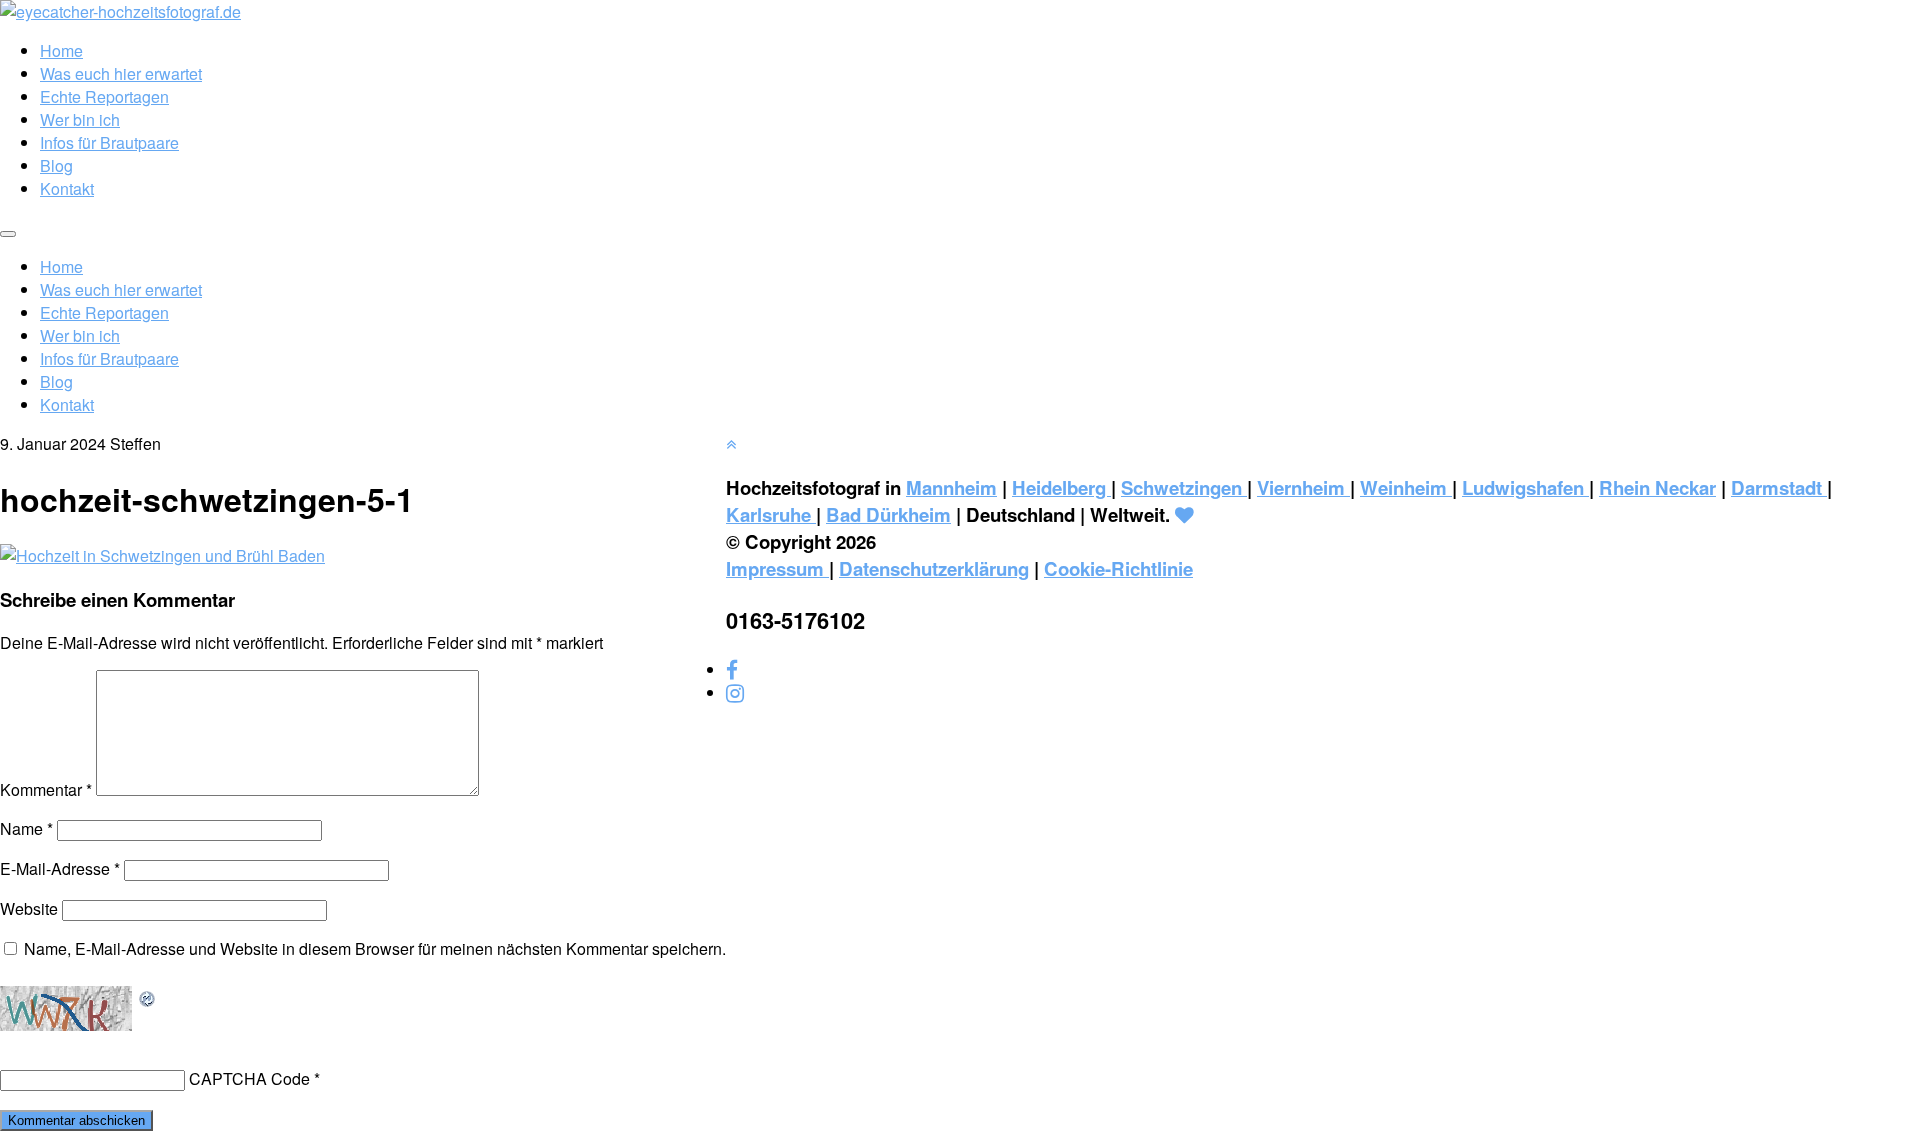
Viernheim (1303, 487)
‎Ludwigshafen (1525, 487)
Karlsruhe (771, 514)
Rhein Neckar (1657, 487)
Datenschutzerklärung (934, 568)
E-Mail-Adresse (60, 868)
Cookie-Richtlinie (1118, 568)
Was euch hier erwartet (121, 73)
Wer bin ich (80, 119)
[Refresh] (148, 997)
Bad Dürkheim (888, 514)
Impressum (777, 568)
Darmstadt (1779, 487)
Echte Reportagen (104, 96)
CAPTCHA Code (249, 1078)
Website (29, 908)
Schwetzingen (1184, 487)
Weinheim (1406, 487)
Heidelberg (1061, 487)
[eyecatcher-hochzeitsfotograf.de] (120, 11)
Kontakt (67, 188)
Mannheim (951, 487)
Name (26, 828)
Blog (56, 165)
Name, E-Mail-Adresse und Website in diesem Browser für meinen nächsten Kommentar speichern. (375, 948)
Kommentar (46, 789)
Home (61, 50)
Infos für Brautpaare (109, 142)
